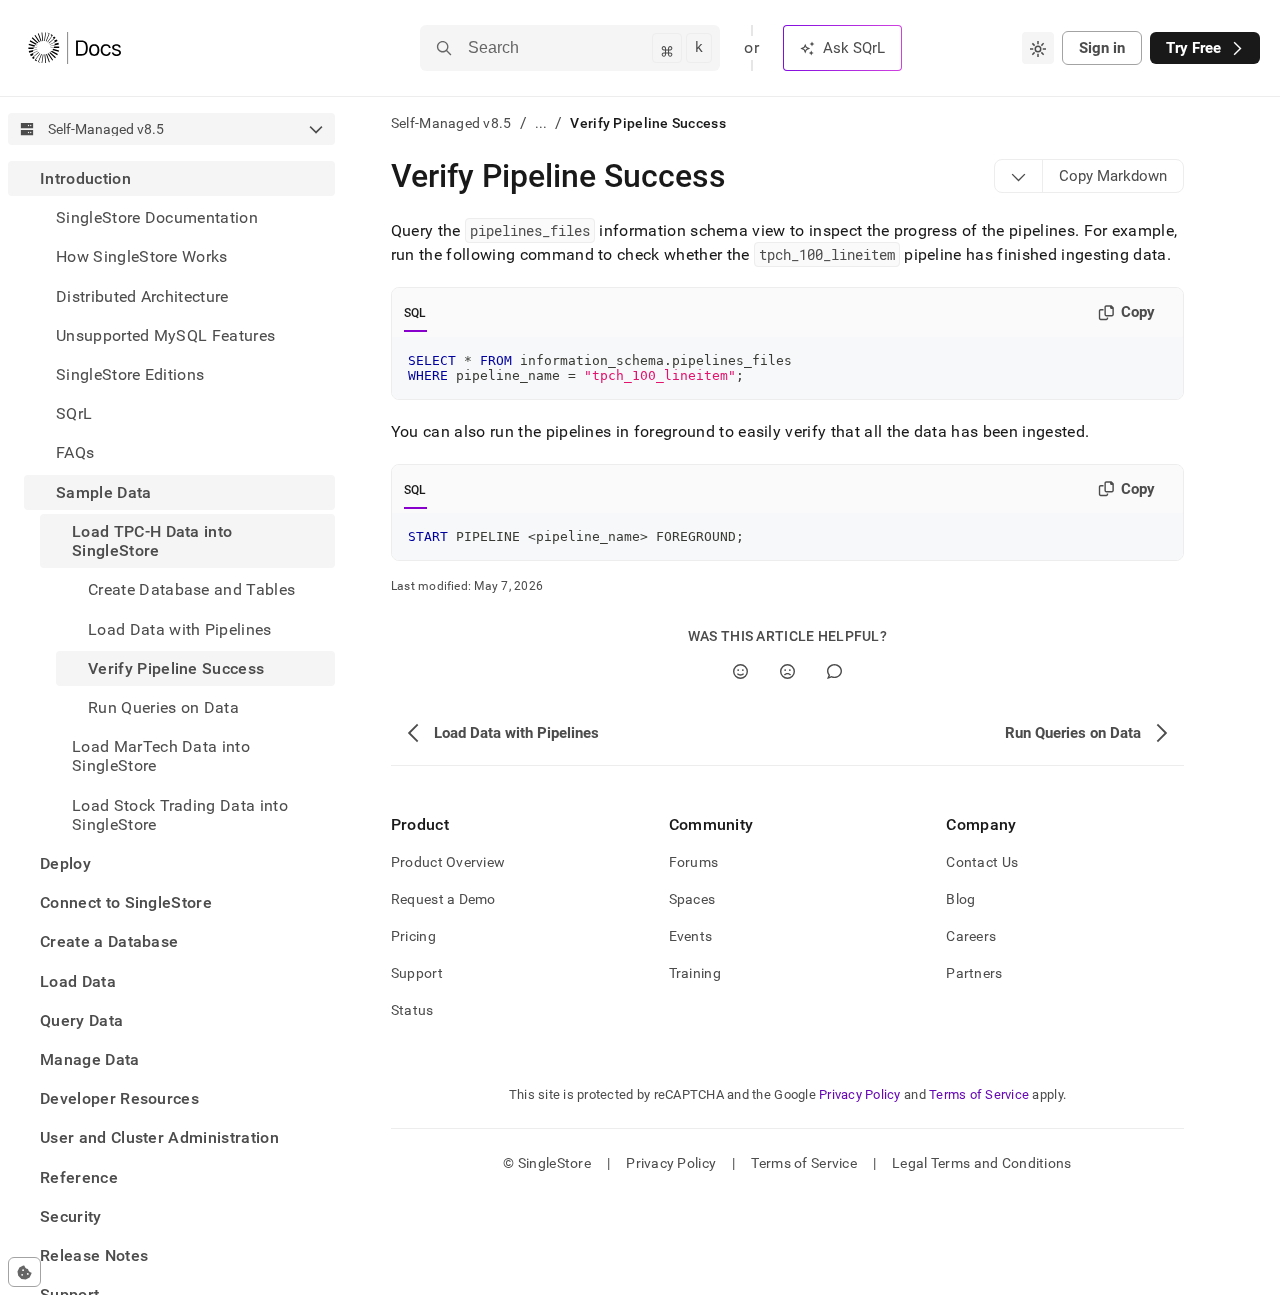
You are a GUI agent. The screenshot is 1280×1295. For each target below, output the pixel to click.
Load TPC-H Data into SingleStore (152, 541)
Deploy (65, 863)
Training (695, 973)
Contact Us (982, 862)
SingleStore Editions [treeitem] (130, 374)
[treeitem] (171, 501)
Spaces (692, 899)
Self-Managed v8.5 (451, 123)
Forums (694, 862)
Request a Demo (443, 899)
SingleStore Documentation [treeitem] (157, 217)
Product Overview (448, 862)
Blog (960, 899)
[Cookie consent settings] (24, 1272)
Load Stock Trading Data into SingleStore (180, 814)
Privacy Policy (860, 1094)
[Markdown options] (1019, 176)
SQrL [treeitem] (74, 413)
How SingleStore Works (142, 256)
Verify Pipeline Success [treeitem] (176, 668)
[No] (787, 671)
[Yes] (740, 671)
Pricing (413, 936)
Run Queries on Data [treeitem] (163, 707)
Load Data (78, 980)
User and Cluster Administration (159, 1137)
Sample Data (104, 492)
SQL (415, 313)
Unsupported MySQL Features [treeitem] (165, 335)
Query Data (81, 1020)
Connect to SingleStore (126, 902)
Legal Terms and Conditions (981, 1163)
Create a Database (109, 941)
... (541, 123)
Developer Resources (119, 1098)
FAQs (75, 452)
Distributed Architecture (142, 296)
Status (412, 1010)
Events (691, 936)
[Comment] (834, 671)
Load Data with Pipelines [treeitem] (180, 628)
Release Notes (94, 1255)
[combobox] (1038, 48)
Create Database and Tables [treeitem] (191, 589)
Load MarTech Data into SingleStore (161, 756)
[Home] (74, 48)
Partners (974, 973)
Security (71, 1216)
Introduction (85, 178)
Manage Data (90, 1059)
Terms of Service (979, 1094)
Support (417, 973)
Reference (79, 1176)
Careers (971, 936)
